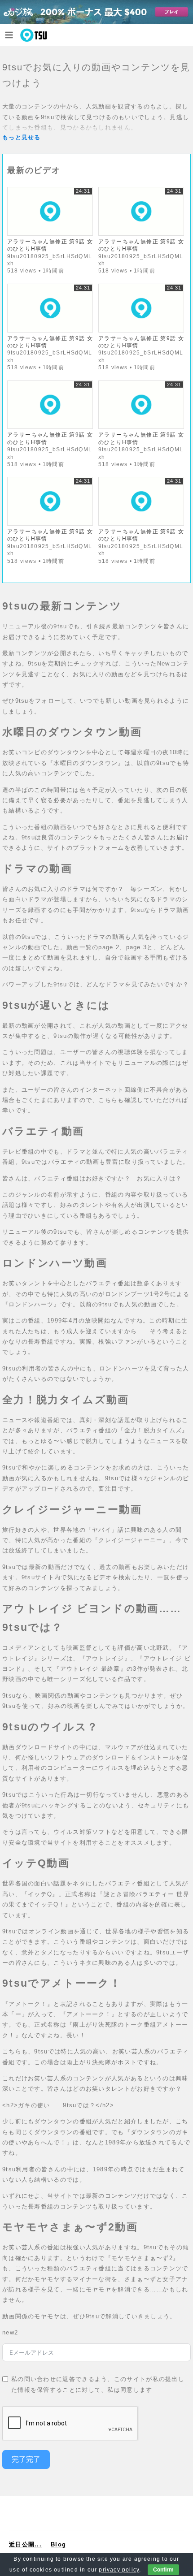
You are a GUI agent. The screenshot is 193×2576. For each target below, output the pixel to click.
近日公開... (25, 2544)
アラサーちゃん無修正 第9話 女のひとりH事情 (50, 245)
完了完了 (26, 2459)
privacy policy (119, 2570)
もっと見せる (22, 137)
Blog (58, 2544)
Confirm (163, 2570)
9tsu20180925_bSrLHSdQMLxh (50, 260)
